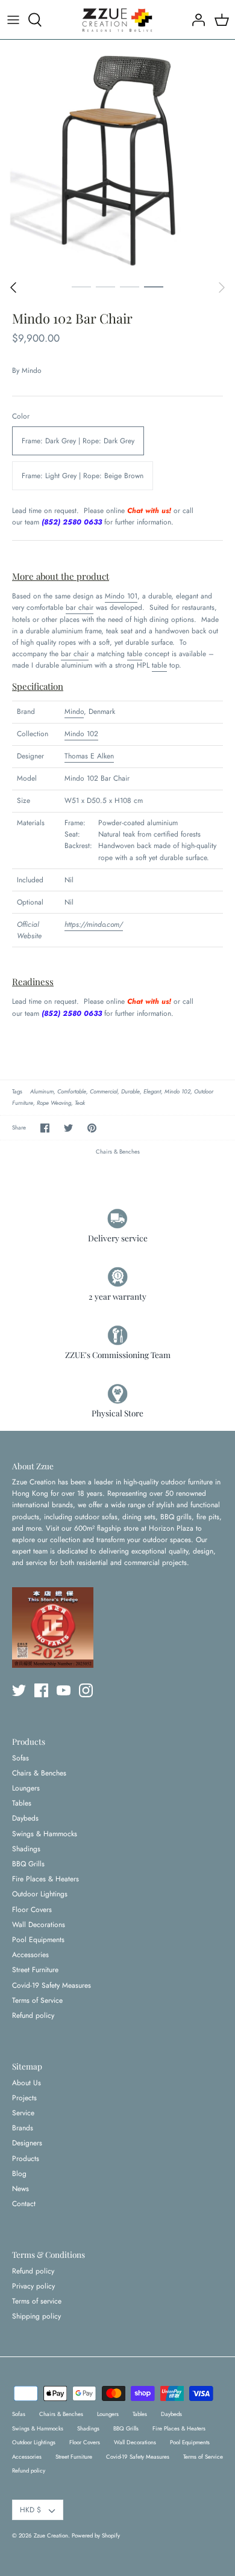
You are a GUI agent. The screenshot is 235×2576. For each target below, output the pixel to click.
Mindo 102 (81, 734)
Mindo (32, 370)
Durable (130, 1092)
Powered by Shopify (96, 2536)
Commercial (104, 1092)
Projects (24, 2098)
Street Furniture (35, 1970)
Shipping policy (36, 2316)
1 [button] (81, 286)
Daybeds (25, 1818)
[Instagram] (86, 1690)
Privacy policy (33, 2286)
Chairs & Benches (118, 1152)
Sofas (20, 1758)
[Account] (195, 20)
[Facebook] (41, 1690)
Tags (17, 1092)
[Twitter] (19, 1690)
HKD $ (30, 2510)
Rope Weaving (54, 1103)
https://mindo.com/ (94, 924)
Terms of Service (37, 2000)
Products (26, 2159)
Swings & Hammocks (45, 1834)
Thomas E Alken (89, 756)
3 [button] (130, 286)
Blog (19, 2174)
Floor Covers (32, 1910)
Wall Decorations (39, 1925)
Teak (80, 1103)
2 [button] (105, 286)
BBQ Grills (28, 1864)
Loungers (26, 1788)
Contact (24, 2204)
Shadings (26, 1849)
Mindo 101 (121, 596)
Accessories (30, 1955)
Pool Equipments (38, 1940)
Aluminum (42, 1092)
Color (21, 417)
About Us (27, 2083)
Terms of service (37, 2301)
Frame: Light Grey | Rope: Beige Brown (83, 476)
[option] (117, 157)
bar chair (80, 607)
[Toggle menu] (13, 20)
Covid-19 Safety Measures (52, 1985)
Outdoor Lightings (40, 1894)
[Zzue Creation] (117, 20)
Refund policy (33, 2015)
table (135, 654)
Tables (22, 1803)
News (20, 2189)
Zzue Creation (51, 2536)
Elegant (152, 1092)
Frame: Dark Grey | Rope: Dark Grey (78, 441)
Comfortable (72, 1092)
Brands (23, 2128)
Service (23, 2113)
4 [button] (154, 286)
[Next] (222, 287)
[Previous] (13, 287)
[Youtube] (64, 1690)
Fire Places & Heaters (45, 1879)
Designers (27, 2143)
